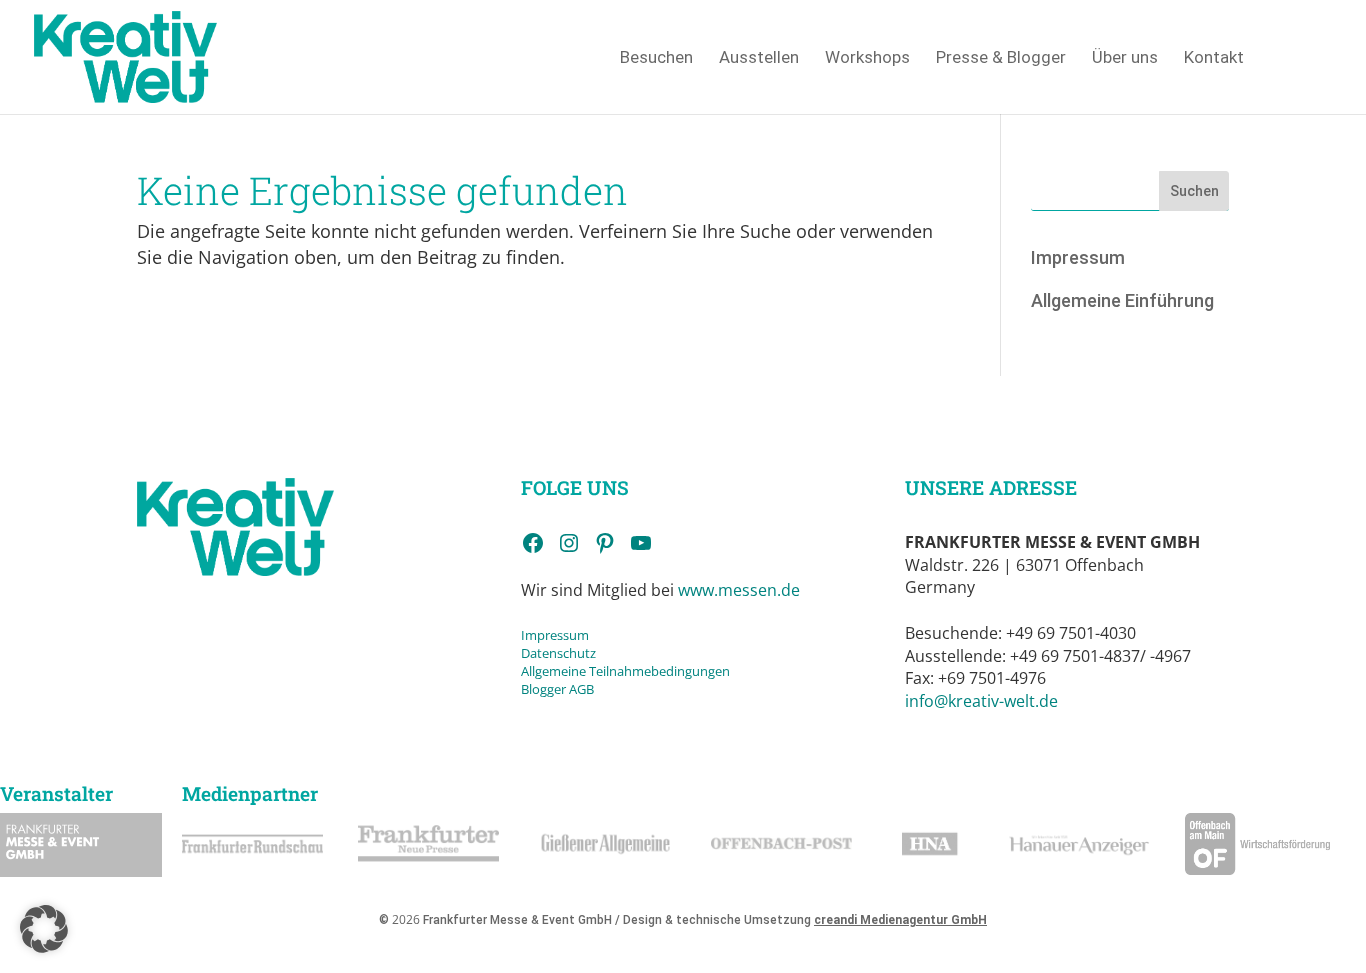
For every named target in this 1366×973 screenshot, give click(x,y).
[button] (44, 929)
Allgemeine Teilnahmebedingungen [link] (625, 671)
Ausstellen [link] (759, 58)
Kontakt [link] (1214, 58)
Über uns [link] (1125, 58)
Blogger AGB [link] (557, 689)
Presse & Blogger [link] (1001, 58)
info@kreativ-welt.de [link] (981, 701)
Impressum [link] (1078, 257)
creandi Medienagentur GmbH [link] (900, 920)
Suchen (1194, 191)
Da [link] (529, 653)
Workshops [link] (867, 58)
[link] (125, 55)
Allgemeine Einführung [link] (1122, 300)
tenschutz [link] (566, 653)
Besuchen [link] (656, 58)
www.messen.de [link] (739, 590)
